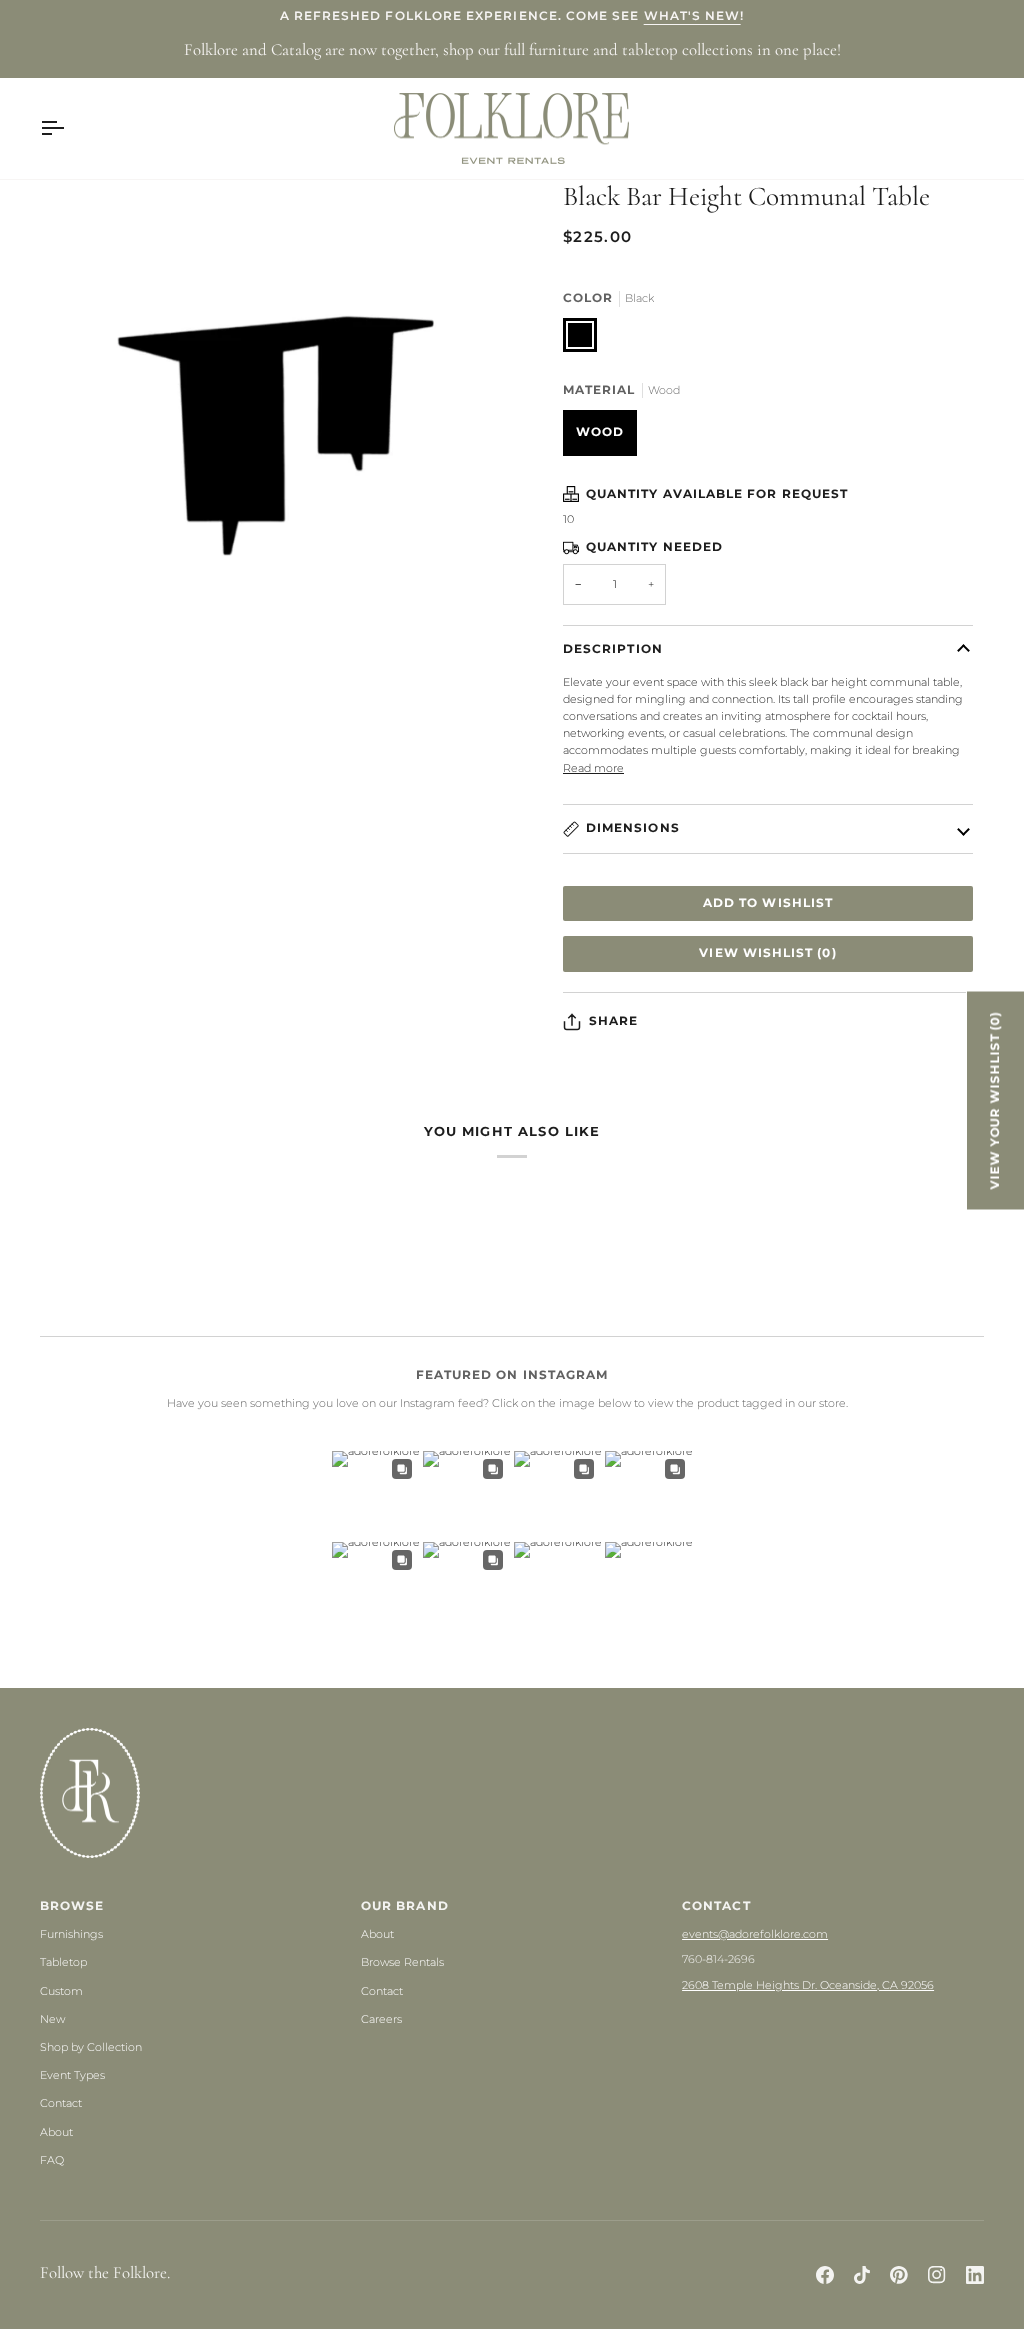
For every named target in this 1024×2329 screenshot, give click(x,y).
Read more (593, 768)
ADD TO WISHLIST (768, 903)
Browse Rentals (402, 1962)
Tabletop (63, 1962)
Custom (61, 1991)
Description (613, 649)
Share (613, 1021)
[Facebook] (825, 2275)
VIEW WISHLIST (767, 953)
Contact (61, 2103)
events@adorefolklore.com (755, 1934)
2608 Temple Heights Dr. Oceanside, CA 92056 (808, 1985)
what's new (692, 16)
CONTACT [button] (716, 1906)
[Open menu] (70, 129)
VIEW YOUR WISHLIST (995, 1100)
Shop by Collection (91, 2047)
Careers (381, 2019)
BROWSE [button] (72, 1906)
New (52, 2019)
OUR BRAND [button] (405, 1906)
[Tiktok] (862, 2275)
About (56, 2132)
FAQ (52, 2160)
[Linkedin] (975, 2275)
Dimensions (633, 828)
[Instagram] (937, 2275)
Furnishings (71, 1934)
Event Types (72, 2075)
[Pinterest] (899, 2275)
